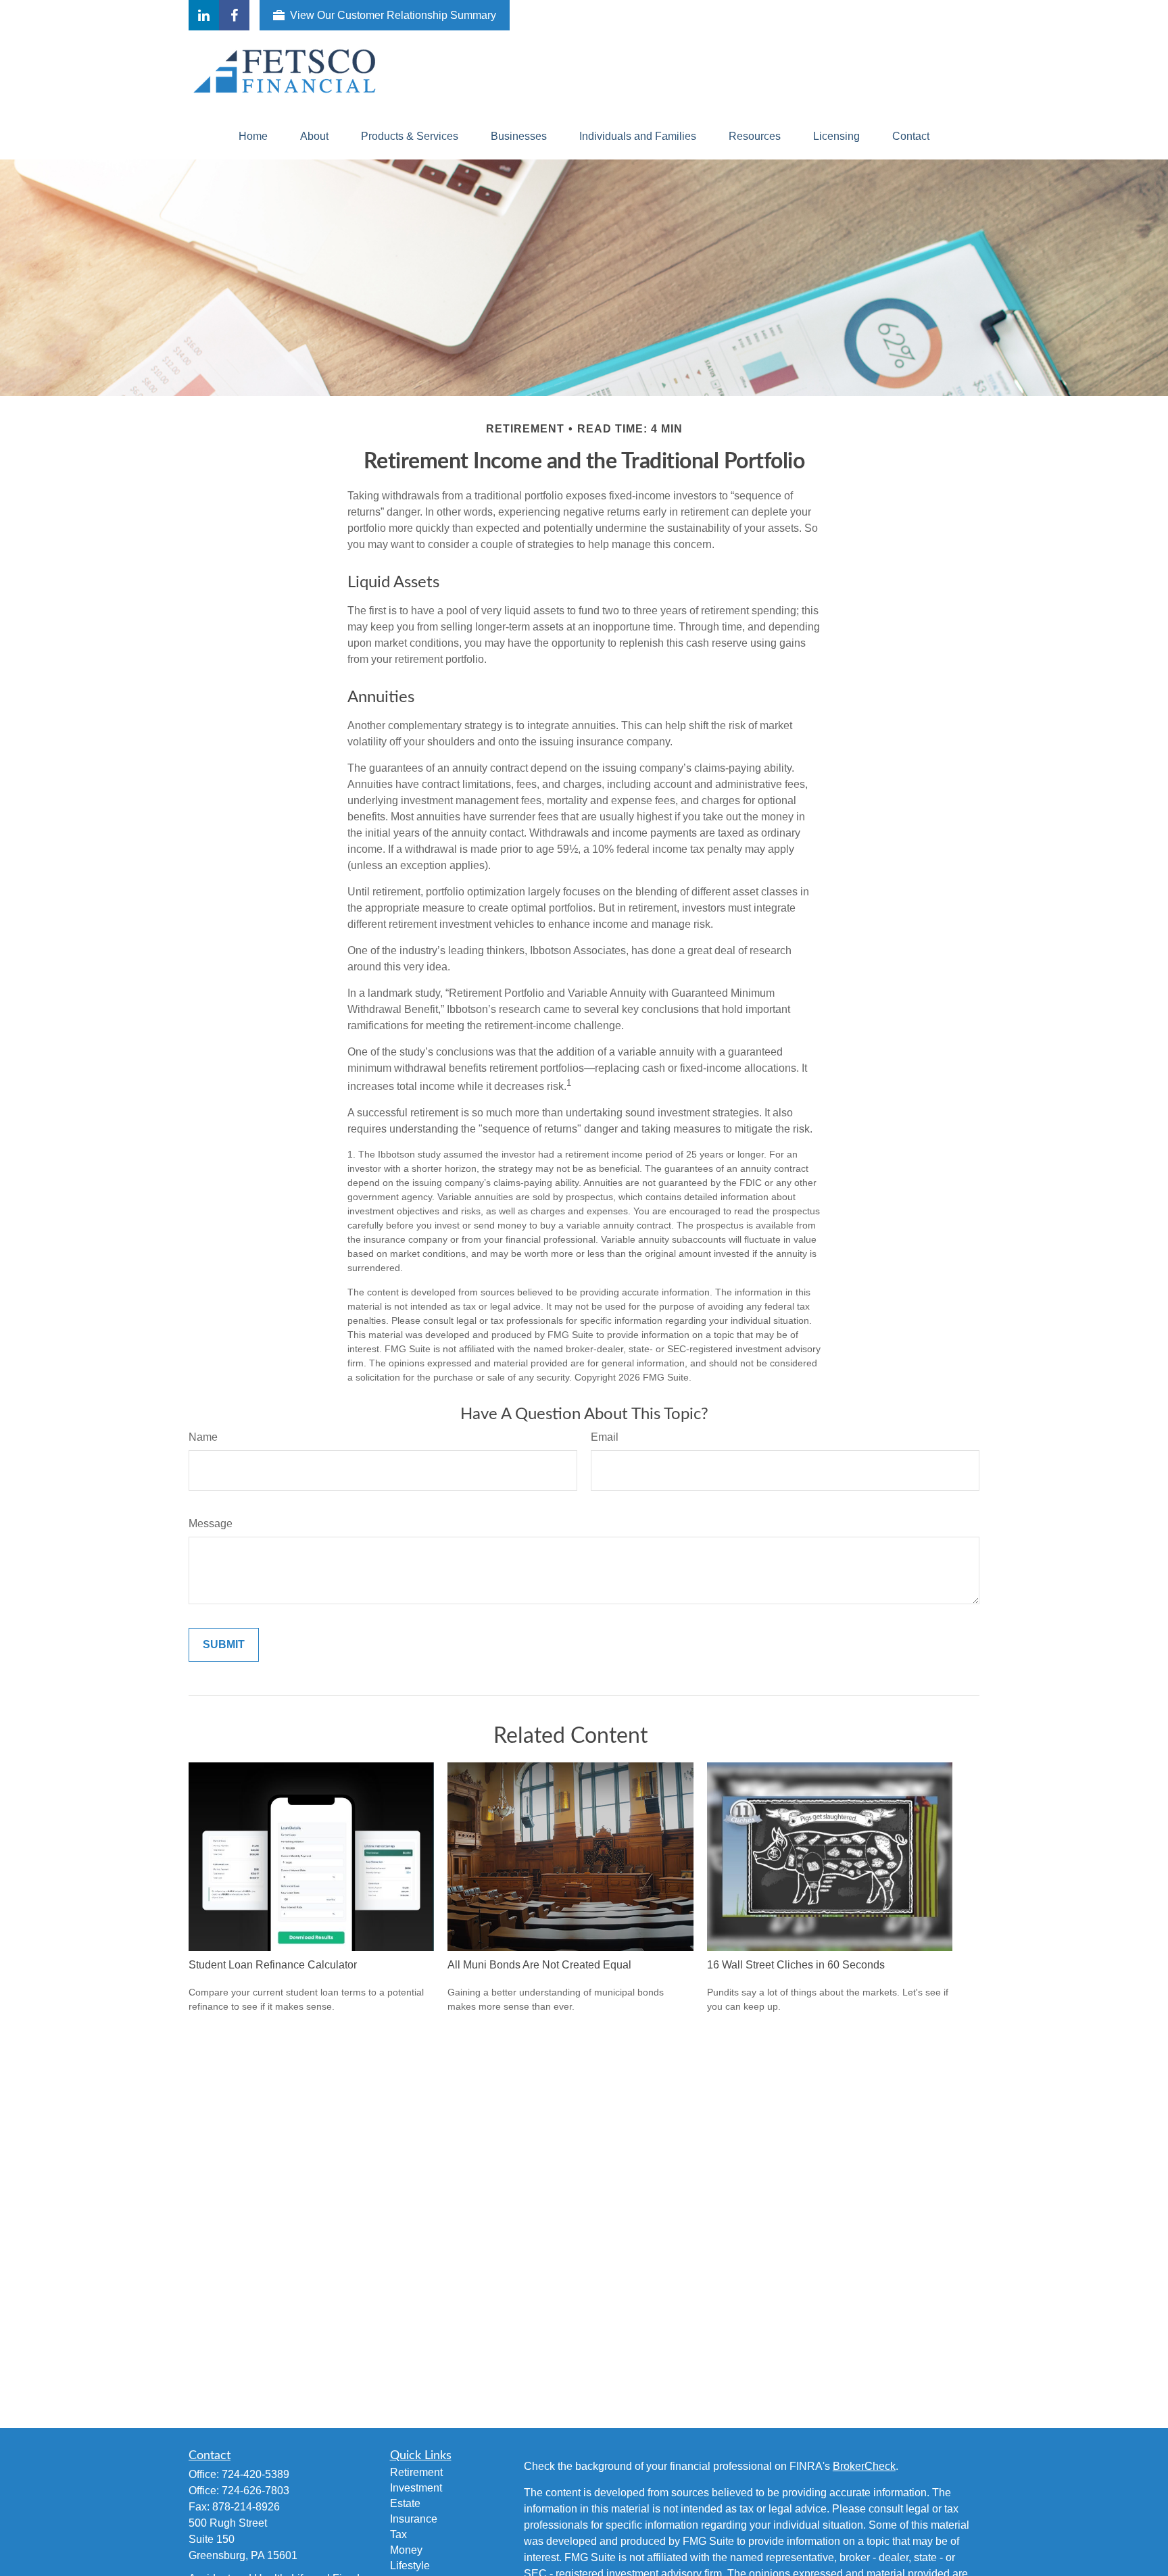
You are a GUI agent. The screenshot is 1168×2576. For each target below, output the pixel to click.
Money (406, 2550)
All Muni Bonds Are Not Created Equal (539, 1965)
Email (605, 1437)
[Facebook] (234, 15)
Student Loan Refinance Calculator (273, 1965)
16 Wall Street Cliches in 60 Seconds (796, 1965)
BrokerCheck (864, 2466)
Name (203, 1437)
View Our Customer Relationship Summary (393, 15)
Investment (416, 2488)
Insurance (414, 2519)
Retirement (416, 2472)
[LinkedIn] (204, 15)
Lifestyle (410, 2566)
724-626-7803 (255, 2491)
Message (211, 1524)
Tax (398, 2534)
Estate (405, 2503)
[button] (253, 137)
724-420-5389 (255, 2474)
